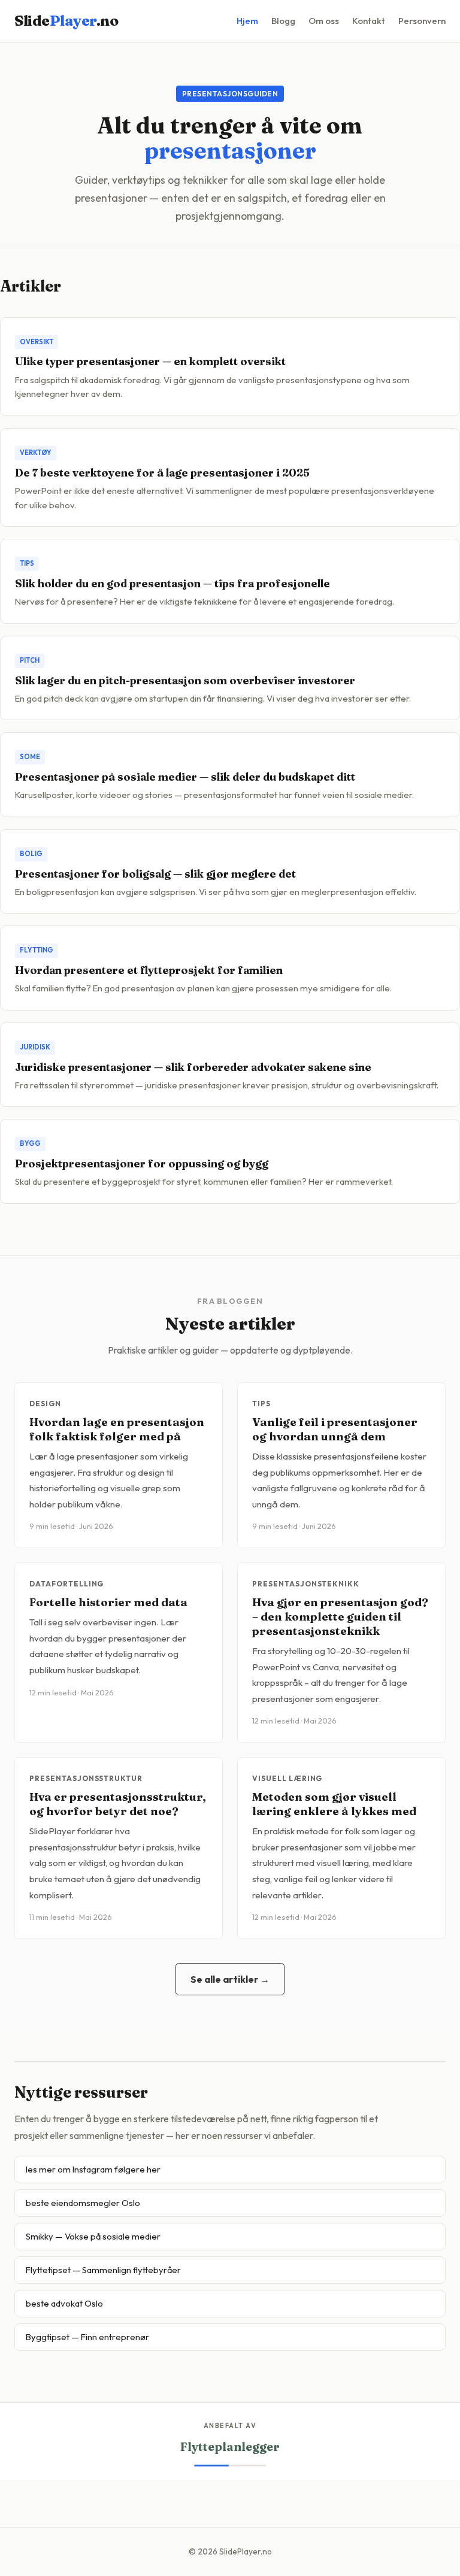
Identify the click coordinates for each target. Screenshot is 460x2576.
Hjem (247, 21)
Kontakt (369, 21)
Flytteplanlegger (230, 2447)
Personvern (422, 21)
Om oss (324, 21)
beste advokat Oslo (64, 2303)
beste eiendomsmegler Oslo (83, 2203)
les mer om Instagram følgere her (93, 2169)
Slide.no (66, 21)
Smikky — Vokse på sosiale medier (93, 2236)
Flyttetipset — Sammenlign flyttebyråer (103, 2270)
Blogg (283, 21)
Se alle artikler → (230, 1979)
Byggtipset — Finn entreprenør (87, 2337)
